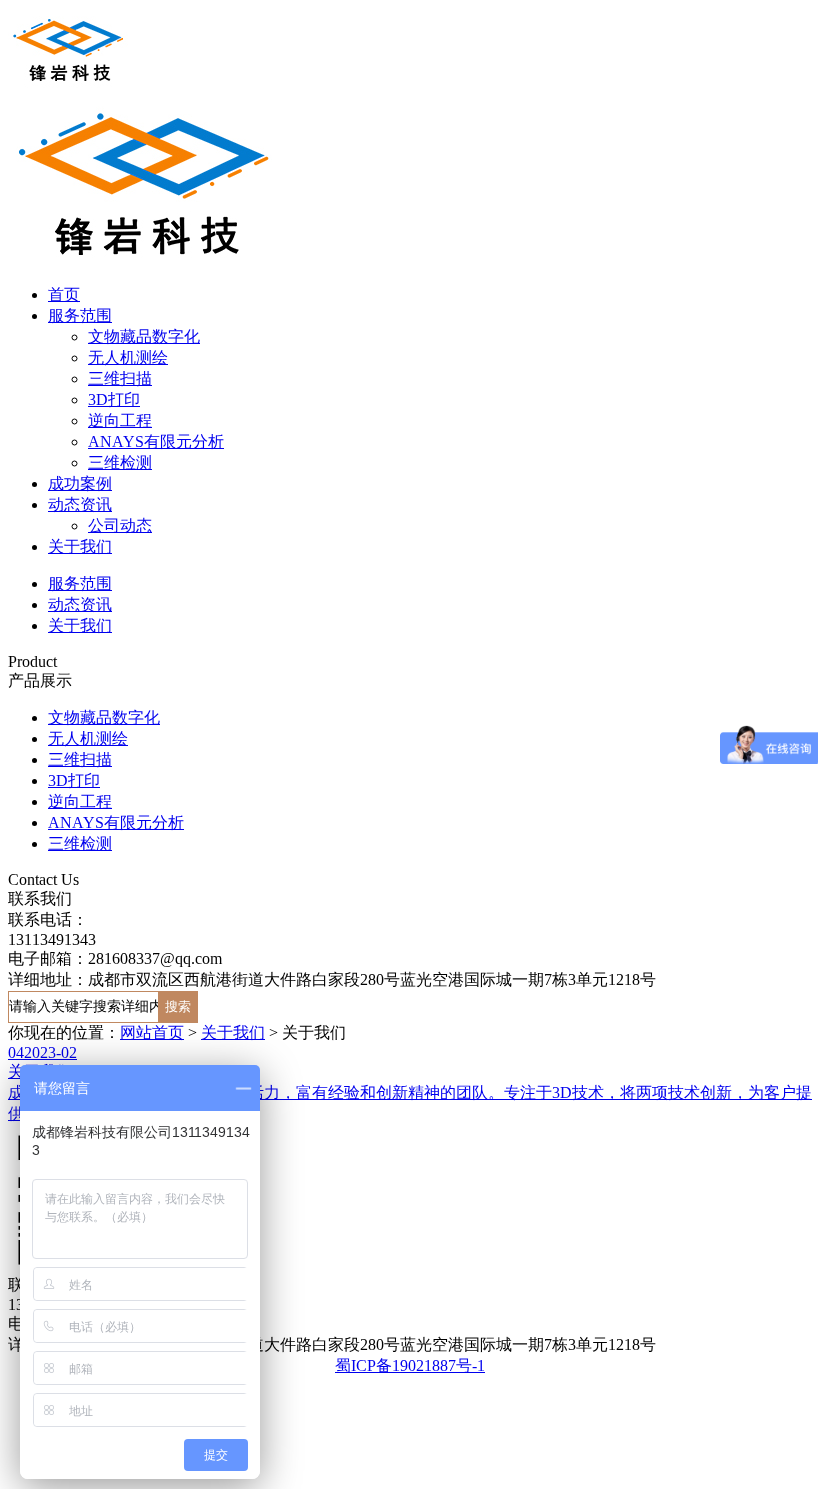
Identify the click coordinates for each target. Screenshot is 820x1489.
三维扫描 (120, 378)
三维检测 (120, 462)
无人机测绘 (128, 357)
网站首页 (152, 1032)
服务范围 (80, 315)
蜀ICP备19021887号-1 (410, 1365)
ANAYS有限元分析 (156, 441)
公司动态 (120, 525)
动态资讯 (80, 504)
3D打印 (114, 399)
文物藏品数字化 (144, 336)
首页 (64, 294)
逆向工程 (120, 420)
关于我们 (80, 546)
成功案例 (80, 483)
